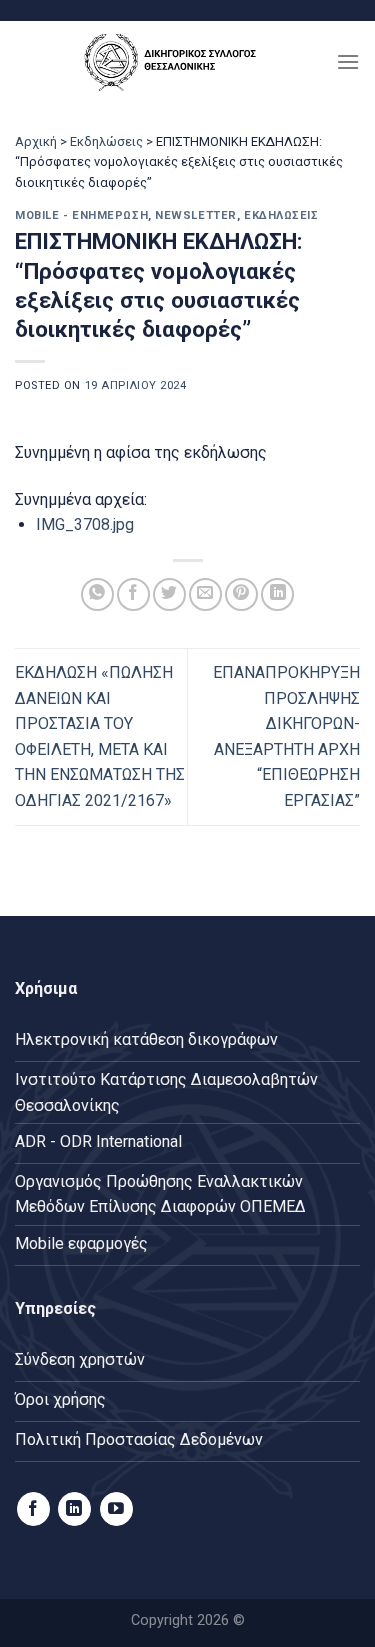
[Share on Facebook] (133, 594)
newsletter (196, 215)
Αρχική (36, 141)
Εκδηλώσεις (106, 141)
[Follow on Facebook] (33, 1509)
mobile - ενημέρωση (81, 215)
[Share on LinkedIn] (277, 594)
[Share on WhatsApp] (97, 594)
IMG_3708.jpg (85, 524)
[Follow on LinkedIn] (74, 1509)
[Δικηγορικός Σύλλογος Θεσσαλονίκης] (175, 61)
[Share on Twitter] (169, 594)
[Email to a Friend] (205, 594)
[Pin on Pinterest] (241, 594)
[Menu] (348, 61)
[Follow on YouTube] (116, 1509)
